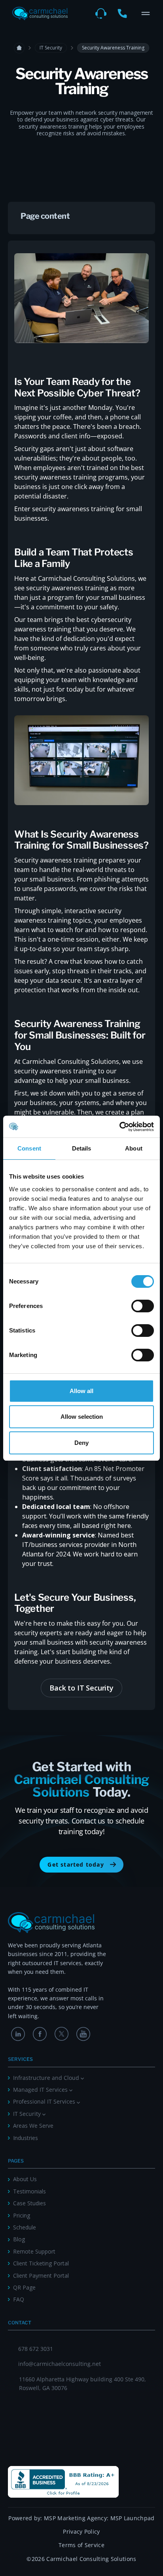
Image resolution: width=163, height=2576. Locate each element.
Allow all (81, 1391)
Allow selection (82, 1417)
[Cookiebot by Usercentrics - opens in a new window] (119, 1127)
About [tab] (134, 1148)
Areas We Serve (33, 2126)
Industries (26, 2138)
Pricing (22, 2215)
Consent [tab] (29, 1148)
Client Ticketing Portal (41, 2263)
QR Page (24, 2287)
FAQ (19, 2299)
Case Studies (29, 2203)
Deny (81, 1443)
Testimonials (29, 2191)
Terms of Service (81, 2545)
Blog (19, 2239)
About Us (25, 2179)
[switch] (143, 1306)
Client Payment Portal (41, 2276)
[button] (146, 13)
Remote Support (34, 2251)
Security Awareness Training (113, 48)
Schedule (25, 2227)
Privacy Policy (81, 2531)
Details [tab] (82, 1148)
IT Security (51, 48)
